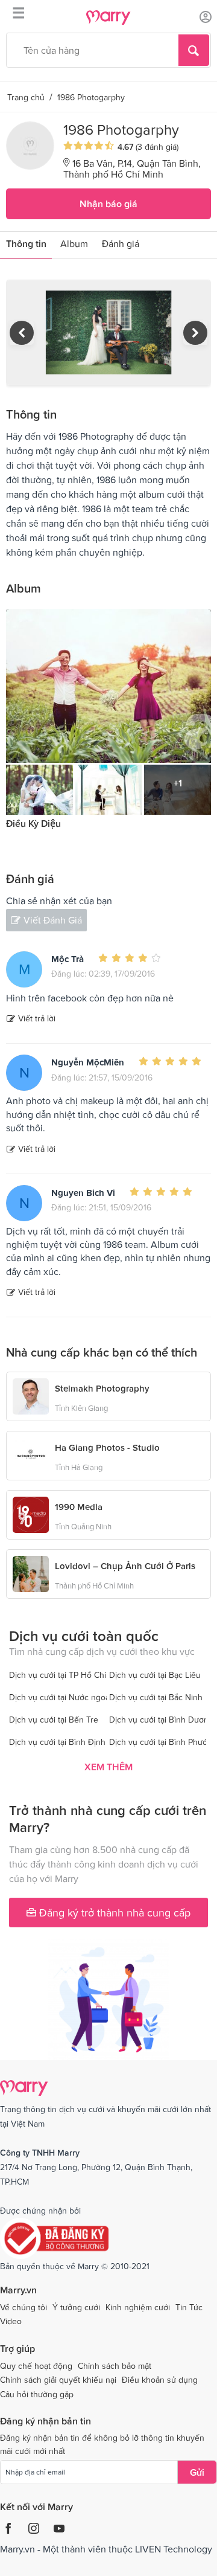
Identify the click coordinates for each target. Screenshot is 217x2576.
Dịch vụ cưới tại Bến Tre (54, 1720)
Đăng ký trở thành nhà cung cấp (113, 1913)
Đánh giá (121, 243)
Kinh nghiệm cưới (138, 2307)
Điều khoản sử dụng (160, 2380)
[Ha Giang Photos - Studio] (31, 1454)
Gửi (197, 2472)
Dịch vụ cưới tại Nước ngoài (60, 1697)
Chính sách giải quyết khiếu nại (58, 2380)
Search (194, 50)
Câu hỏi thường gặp (37, 2394)
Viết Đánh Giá (53, 920)
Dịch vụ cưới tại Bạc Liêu (155, 1675)
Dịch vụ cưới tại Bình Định (57, 1742)
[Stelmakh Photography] (31, 1395)
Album (74, 243)
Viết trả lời (37, 1018)
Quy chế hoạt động (36, 2366)
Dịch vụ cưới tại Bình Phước (160, 1742)
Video (11, 2321)
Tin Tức (189, 2307)
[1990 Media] (31, 1514)
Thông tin (26, 243)
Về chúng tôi (24, 2307)
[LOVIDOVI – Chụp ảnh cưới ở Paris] (31, 1573)
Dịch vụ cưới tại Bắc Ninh (156, 1697)
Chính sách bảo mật (115, 2366)
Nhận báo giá (108, 204)
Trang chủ (26, 97)
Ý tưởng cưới (76, 2307)
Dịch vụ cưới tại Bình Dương (161, 1720)
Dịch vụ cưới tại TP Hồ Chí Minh (68, 1675)
